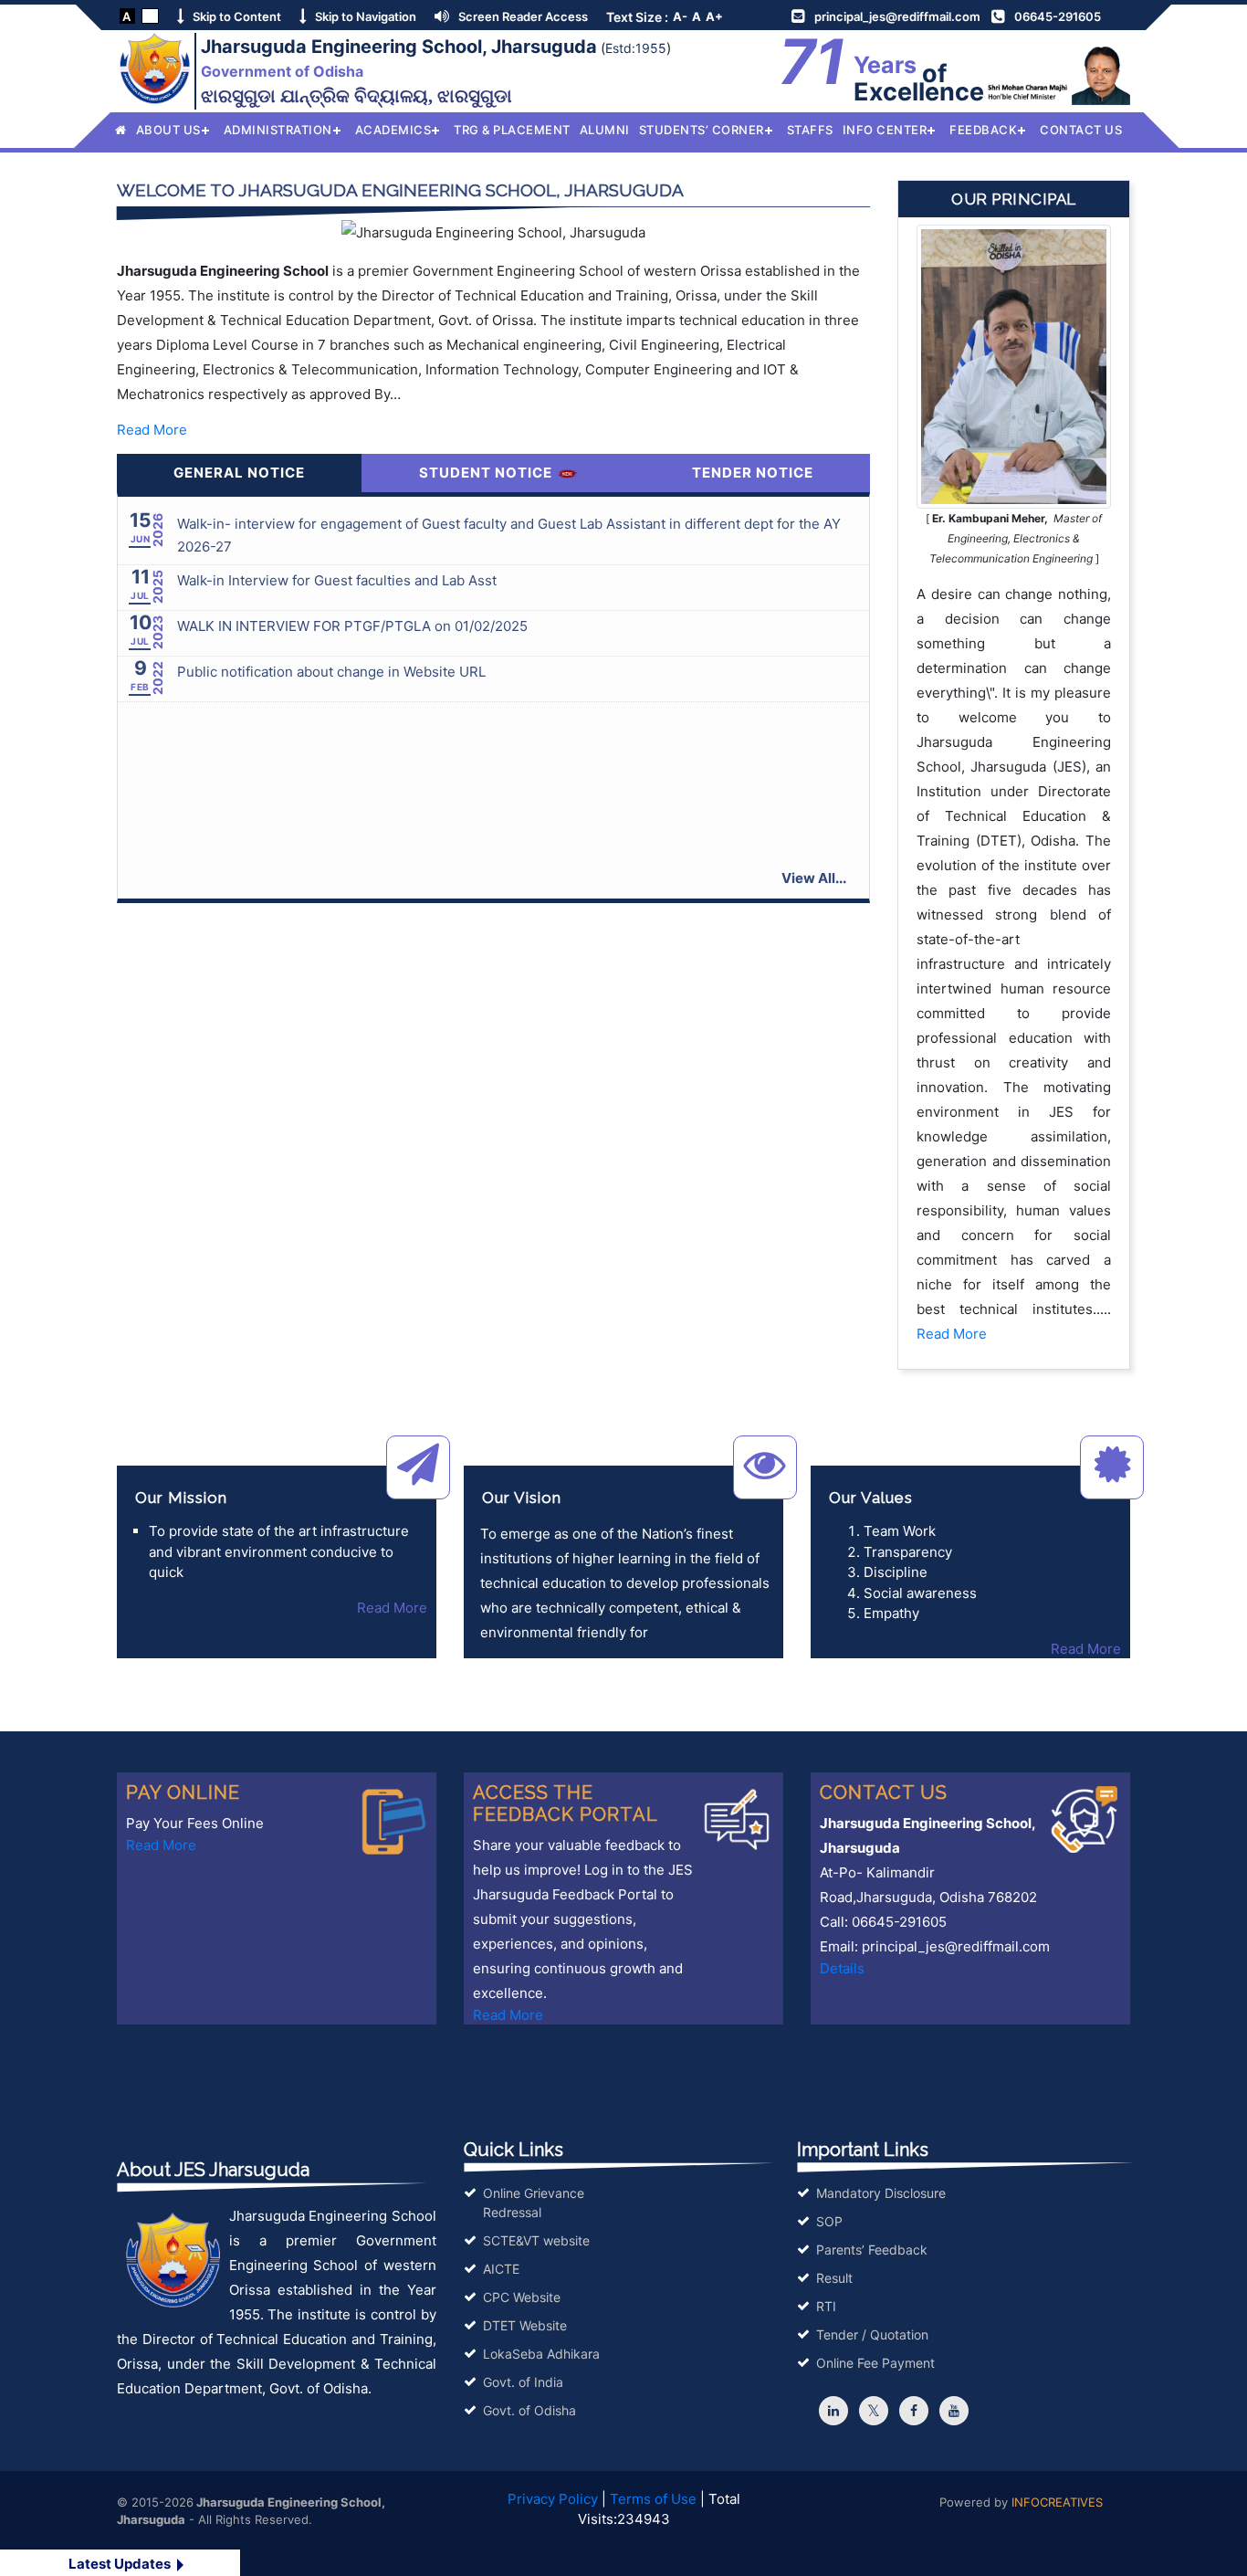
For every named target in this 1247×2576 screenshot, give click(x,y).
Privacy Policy (553, 2499)
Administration (278, 130)
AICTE (501, 2269)
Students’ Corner (702, 130)
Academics (393, 130)
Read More (152, 430)
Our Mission (181, 1498)
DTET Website (525, 2325)
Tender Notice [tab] (753, 473)
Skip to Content (237, 16)
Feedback (983, 130)
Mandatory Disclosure (881, 2193)
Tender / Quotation (872, 2334)
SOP (829, 2221)
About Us (168, 130)
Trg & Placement (512, 130)
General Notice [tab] (239, 473)
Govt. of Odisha (529, 2410)
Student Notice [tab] (487, 473)
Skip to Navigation (366, 16)
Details (842, 1968)
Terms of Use (653, 2499)
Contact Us (1081, 130)
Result (834, 2278)
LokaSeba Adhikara (541, 2354)
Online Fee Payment (875, 2363)
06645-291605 (1058, 16)
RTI (826, 2306)
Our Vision (522, 1498)
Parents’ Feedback (872, 2250)
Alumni (605, 130)
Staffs (810, 130)
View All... (814, 878)
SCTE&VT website (536, 2240)
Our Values (871, 1498)
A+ (714, 16)
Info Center (885, 130)
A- (680, 16)
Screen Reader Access (523, 16)
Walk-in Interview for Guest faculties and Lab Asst (337, 580)
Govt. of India (523, 2382)
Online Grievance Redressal (534, 2203)
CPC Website (522, 2297)
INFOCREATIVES (1057, 2502)
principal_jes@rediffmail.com (897, 16)
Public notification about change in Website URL (331, 672)
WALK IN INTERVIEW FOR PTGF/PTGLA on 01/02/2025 (352, 626)
